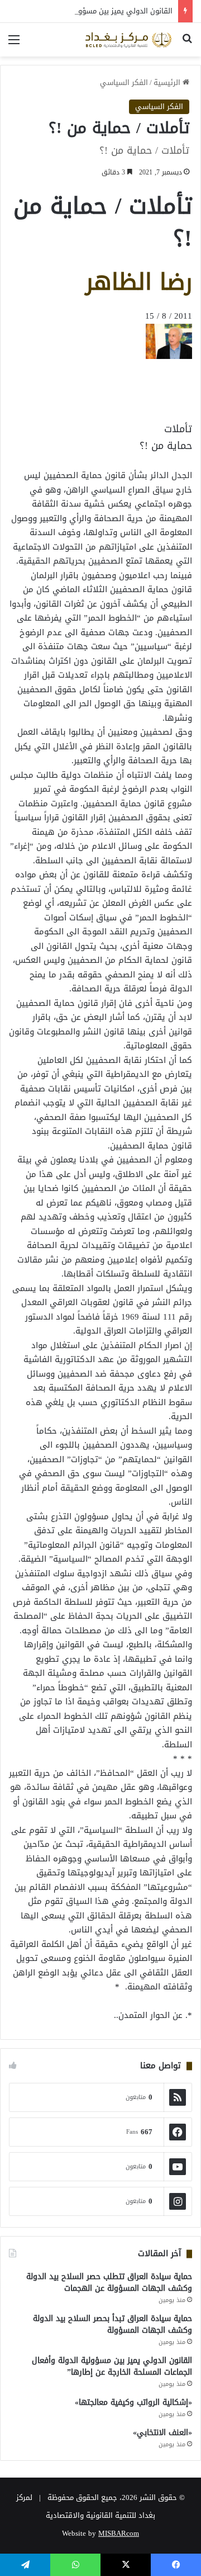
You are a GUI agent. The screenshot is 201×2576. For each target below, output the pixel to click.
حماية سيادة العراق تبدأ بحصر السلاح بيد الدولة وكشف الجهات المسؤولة (113, 2324)
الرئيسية (168, 82)
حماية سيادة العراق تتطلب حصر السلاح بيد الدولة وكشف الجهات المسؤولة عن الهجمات (109, 2282)
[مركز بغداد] (128, 40)
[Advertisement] (103, 385)
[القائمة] (14, 44)
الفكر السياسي (124, 82)
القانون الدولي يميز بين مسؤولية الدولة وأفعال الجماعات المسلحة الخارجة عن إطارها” (112, 2366)
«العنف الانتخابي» (162, 2433)
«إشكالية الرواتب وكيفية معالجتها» (133, 2402)
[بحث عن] (187, 44)
